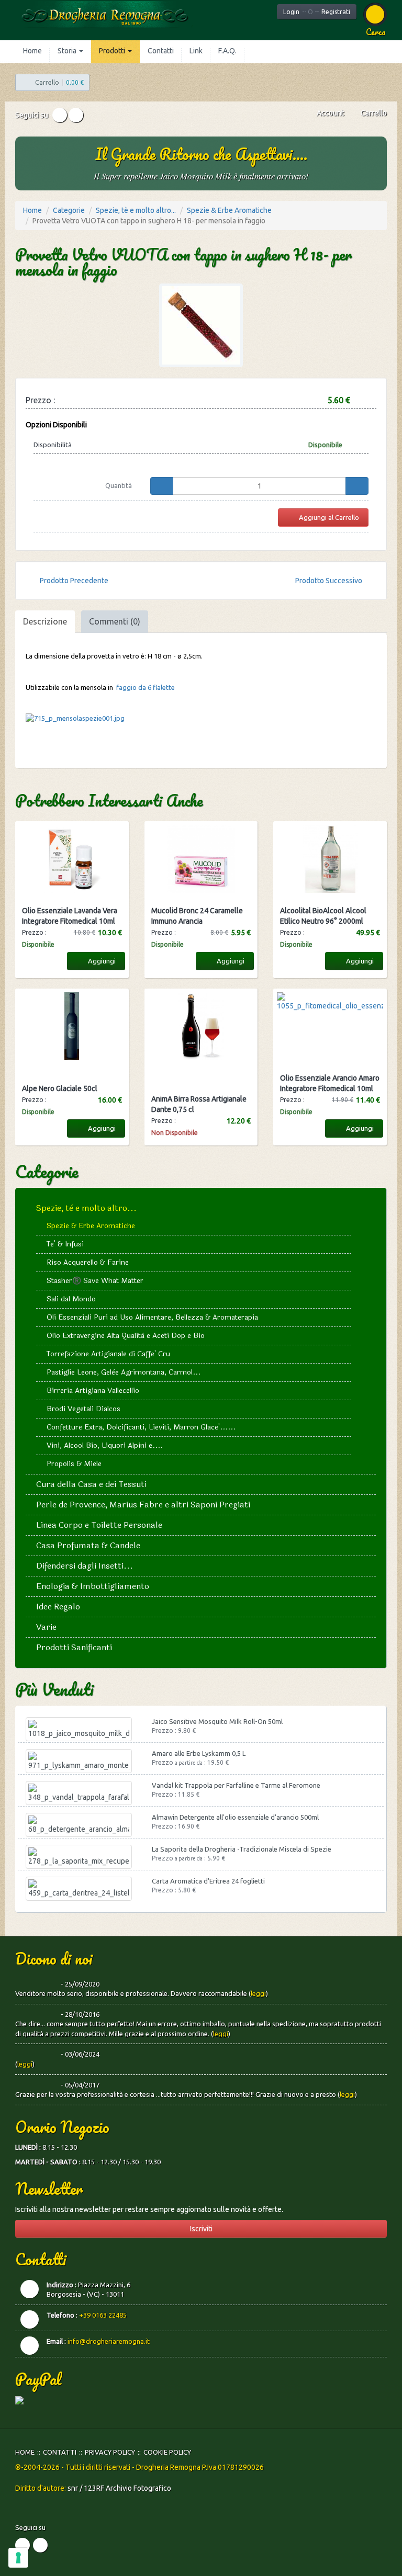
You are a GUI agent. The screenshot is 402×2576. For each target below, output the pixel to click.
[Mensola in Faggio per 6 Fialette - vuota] (201, 719)
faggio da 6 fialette (146, 687)
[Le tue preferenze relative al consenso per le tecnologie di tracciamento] (18, 2558)
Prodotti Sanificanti (74, 1647)
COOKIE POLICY (167, 2452)
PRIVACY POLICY (110, 2452)
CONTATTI (60, 2452)
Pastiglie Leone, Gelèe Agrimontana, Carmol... (124, 1372)
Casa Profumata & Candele (88, 1545)
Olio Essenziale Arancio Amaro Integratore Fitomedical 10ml (330, 1083)
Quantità (119, 485)
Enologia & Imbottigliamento (93, 1586)
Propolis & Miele (74, 1464)
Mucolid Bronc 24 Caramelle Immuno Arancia (197, 916)
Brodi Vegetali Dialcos (83, 1409)
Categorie (69, 210)
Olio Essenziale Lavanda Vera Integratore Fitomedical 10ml (70, 916)
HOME (25, 2452)
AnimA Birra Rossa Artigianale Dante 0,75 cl (199, 1104)
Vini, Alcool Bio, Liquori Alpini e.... (105, 1445)
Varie (46, 1627)
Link (196, 51)
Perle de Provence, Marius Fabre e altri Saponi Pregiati (143, 1505)
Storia (68, 51)
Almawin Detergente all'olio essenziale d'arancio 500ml (235, 1817)
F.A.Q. (227, 51)
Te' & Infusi (65, 1244)
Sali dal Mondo (71, 1299)
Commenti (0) (115, 621)
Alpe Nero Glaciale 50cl (60, 1088)
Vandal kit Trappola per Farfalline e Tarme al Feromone (236, 1785)
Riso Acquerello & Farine (88, 1262)
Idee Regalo (58, 1607)
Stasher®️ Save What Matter (95, 1281)
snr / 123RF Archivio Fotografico (119, 2488)
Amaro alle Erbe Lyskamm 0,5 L (199, 1753)
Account (330, 113)
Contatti (161, 51)
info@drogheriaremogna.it (109, 2341)
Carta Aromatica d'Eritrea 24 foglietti (208, 1881)
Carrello (373, 113)
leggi (258, 1993)
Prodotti (113, 51)
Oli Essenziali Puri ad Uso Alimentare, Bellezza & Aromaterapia (152, 1317)
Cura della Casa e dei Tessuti (91, 1484)
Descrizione (45, 621)
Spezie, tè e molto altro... (136, 210)
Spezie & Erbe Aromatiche (229, 210)
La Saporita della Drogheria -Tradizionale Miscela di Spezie (242, 1849)
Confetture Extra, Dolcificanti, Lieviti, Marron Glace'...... (141, 1427)
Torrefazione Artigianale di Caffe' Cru (108, 1354)
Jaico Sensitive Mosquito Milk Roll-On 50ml (217, 1721)
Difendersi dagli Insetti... (85, 1566)
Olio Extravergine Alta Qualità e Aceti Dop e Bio (126, 1336)
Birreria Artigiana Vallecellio (93, 1391)
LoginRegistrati (317, 12)
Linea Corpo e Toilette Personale (99, 1525)
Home (32, 51)
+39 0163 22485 (103, 2315)
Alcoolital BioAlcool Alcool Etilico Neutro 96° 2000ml (323, 916)
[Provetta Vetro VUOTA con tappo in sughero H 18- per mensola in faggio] (201, 325)
